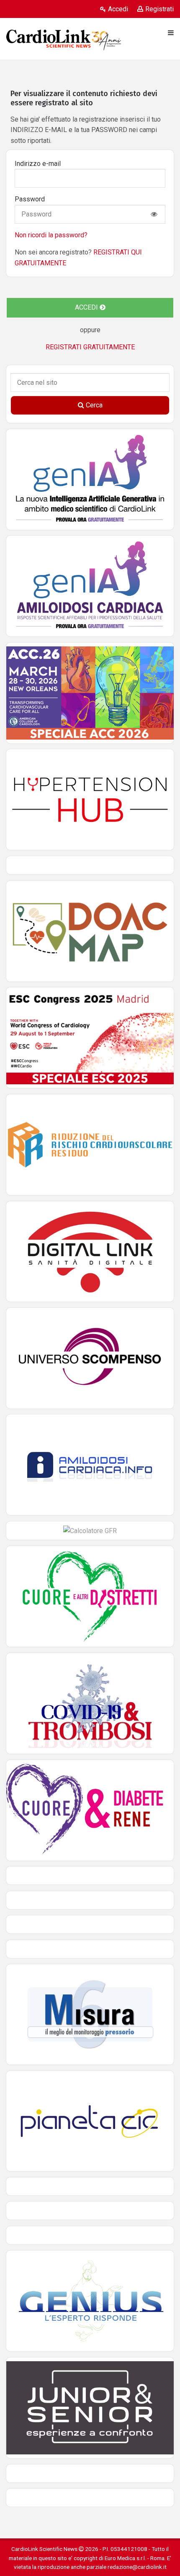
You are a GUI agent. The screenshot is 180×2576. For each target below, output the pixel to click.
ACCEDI (87, 307)
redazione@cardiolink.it (137, 2567)
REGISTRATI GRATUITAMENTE (90, 347)
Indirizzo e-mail (38, 164)
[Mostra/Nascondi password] (154, 214)
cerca (93, 405)
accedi (118, 9)
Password (30, 199)
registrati (159, 9)
